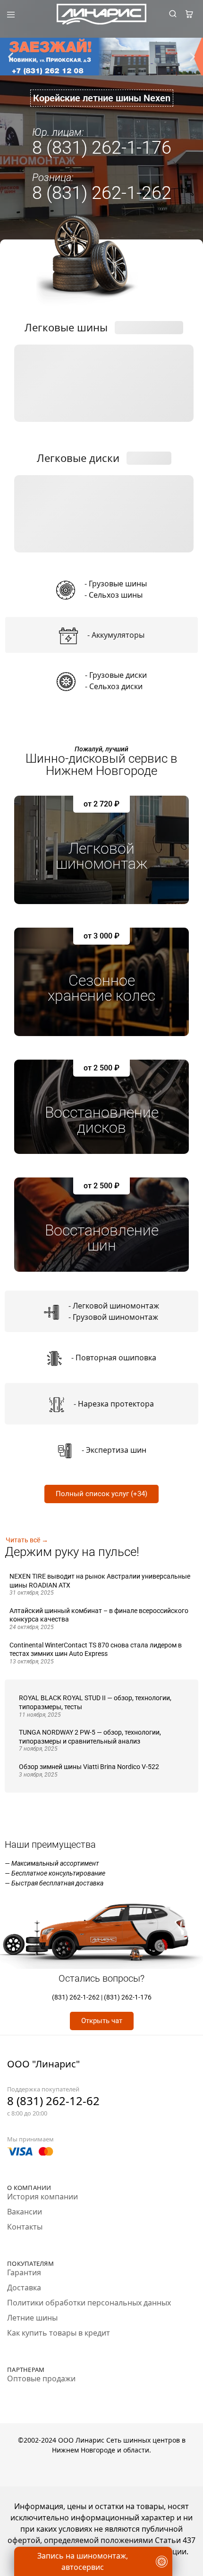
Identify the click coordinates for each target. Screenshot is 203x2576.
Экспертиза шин (116, 1450)
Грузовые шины (118, 584)
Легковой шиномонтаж (102, 856)
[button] (11, 57)
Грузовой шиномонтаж (115, 1317)
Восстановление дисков (102, 1120)
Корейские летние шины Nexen (102, 98)
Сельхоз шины (116, 595)
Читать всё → (27, 1540)
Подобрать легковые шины (104, 412)
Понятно (102, 2545)
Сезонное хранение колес (101, 988)
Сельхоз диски (116, 686)
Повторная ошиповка (116, 1358)
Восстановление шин (102, 1238)
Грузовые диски (118, 675)
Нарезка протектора (116, 1404)
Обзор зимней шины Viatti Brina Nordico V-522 (89, 1767)
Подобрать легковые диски (104, 543)
